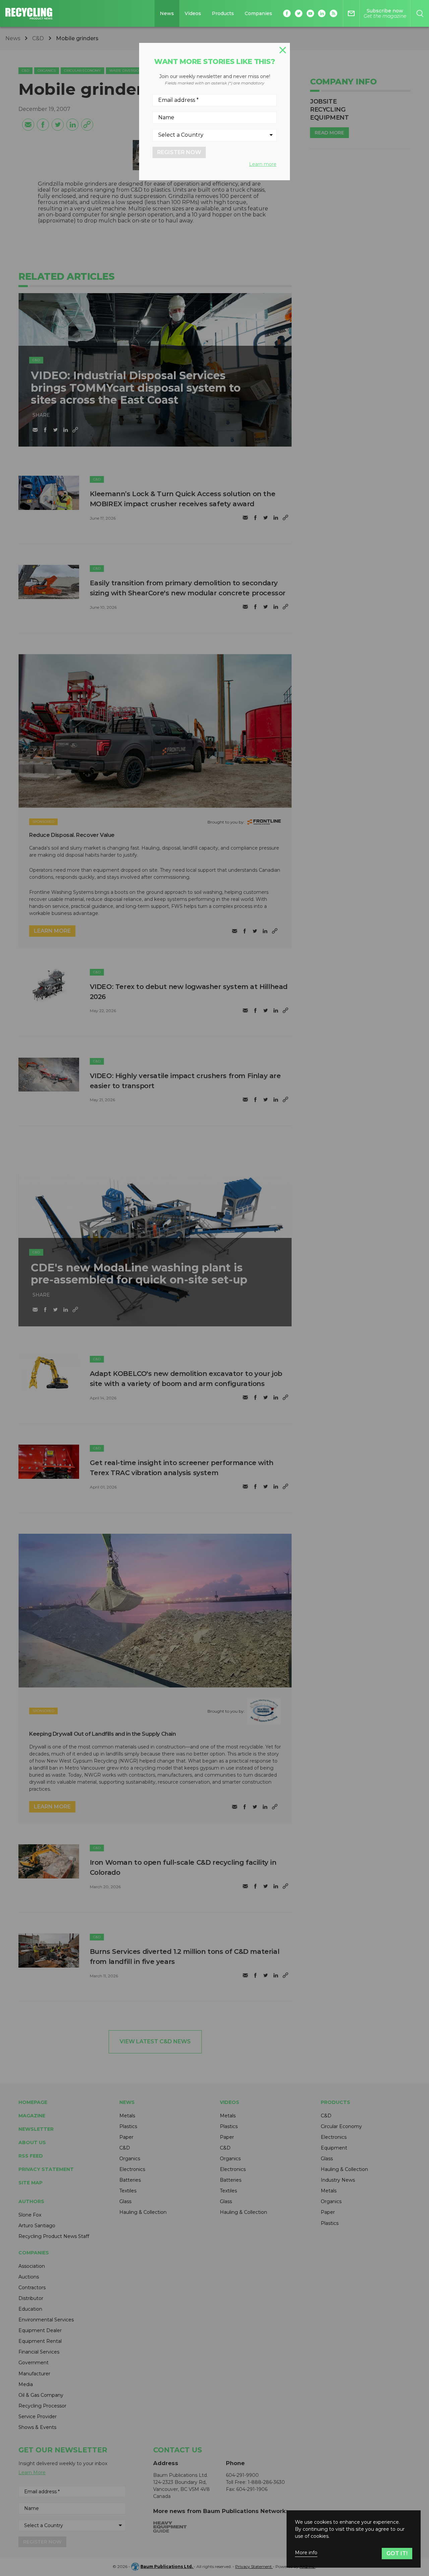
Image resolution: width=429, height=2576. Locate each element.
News (167, 13)
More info (306, 2553)
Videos (193, 13)
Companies (258, 13)
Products (223, 13)
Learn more (263, 164)
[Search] (420, 13)
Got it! (397, 2553)
